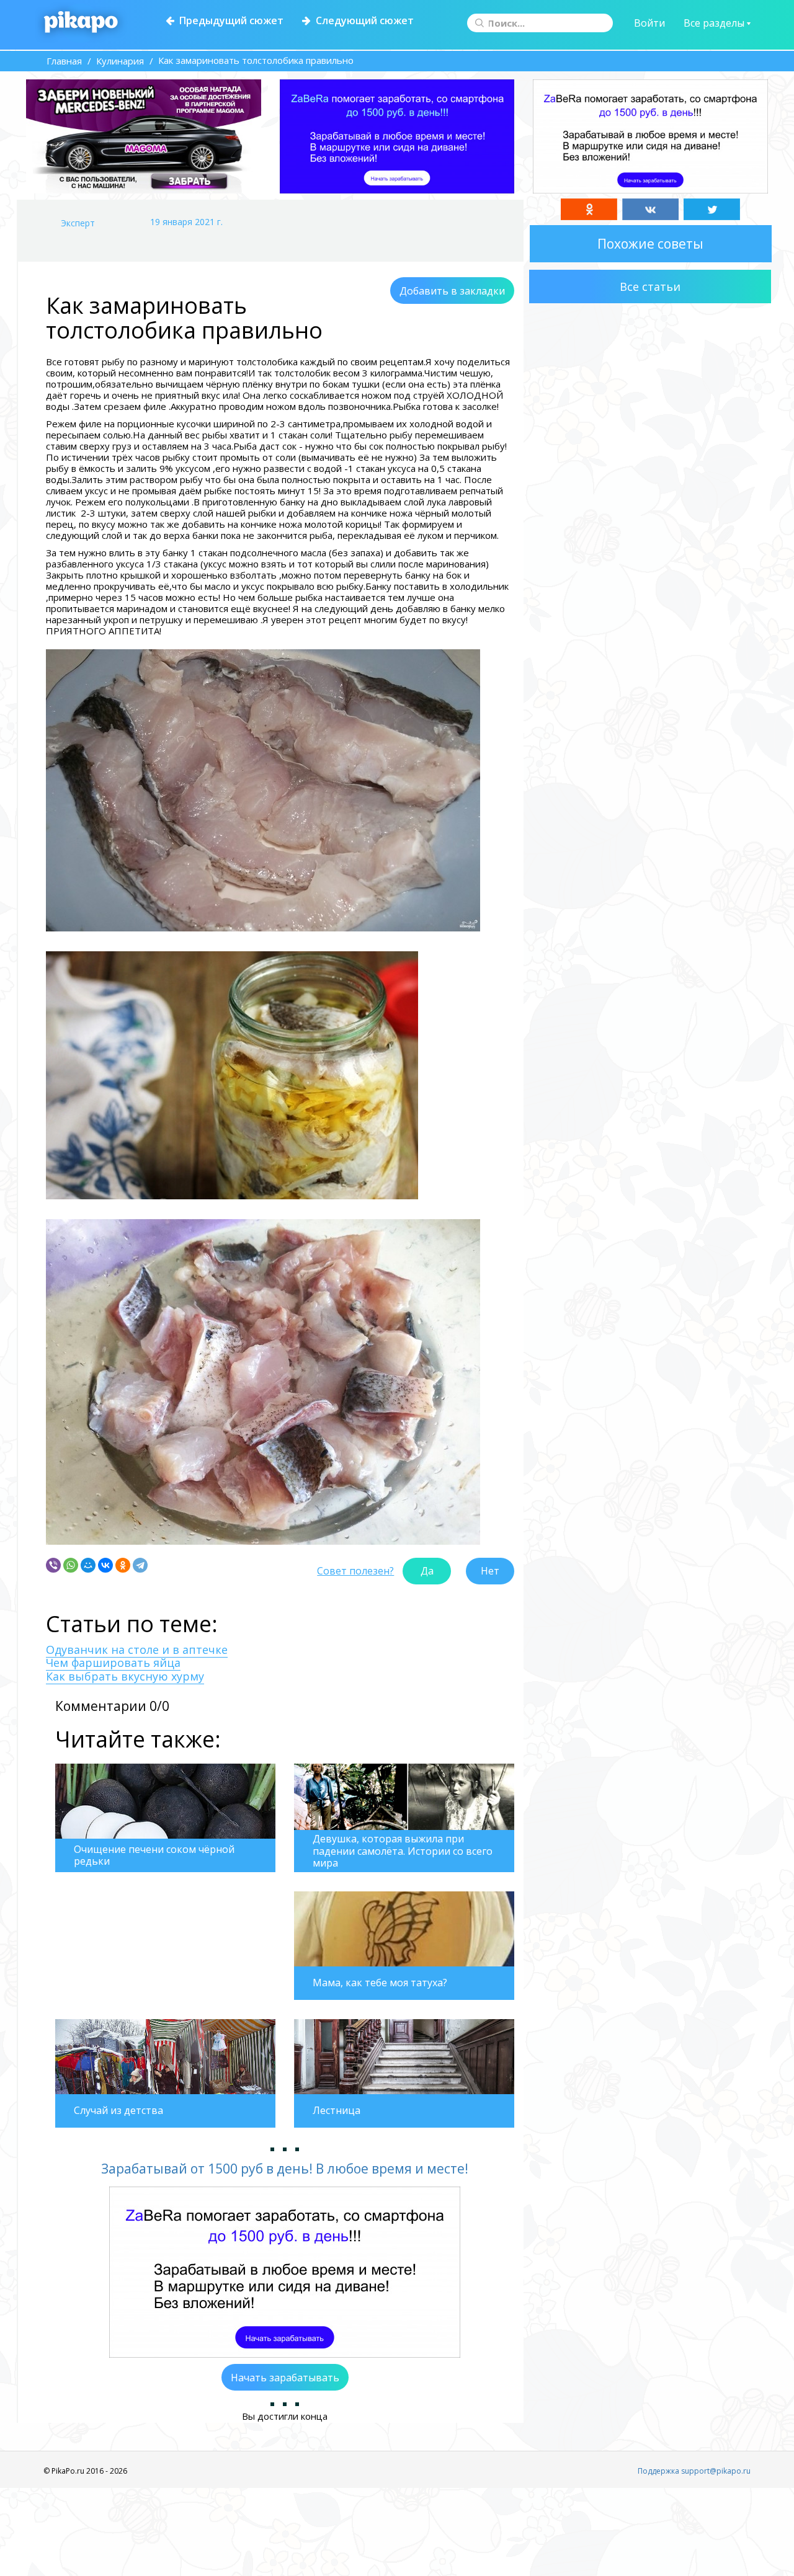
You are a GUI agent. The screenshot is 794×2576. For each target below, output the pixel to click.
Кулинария (120, 61)
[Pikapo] (81, 23)
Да (427, 1571)
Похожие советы (650, 244)
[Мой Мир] (88, 1565)
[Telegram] (140, 1565)
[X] (712, 209)
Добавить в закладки (452, 291)
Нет (490, 1571)
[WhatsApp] (71, 1565)
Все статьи (650, 286)
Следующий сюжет (362, 20)
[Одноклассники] (123, 1565)
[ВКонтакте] (105, 1565)
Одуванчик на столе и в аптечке (137, 1650)
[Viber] (53, 1565)
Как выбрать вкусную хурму (125, 1676)
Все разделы (715, 23)
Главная (64, 61)
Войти (649, 23)
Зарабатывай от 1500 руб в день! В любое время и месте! (285, 2169)
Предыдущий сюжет (229, 20)
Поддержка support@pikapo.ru (694, 2471)
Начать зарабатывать (285, 2378)
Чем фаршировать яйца (113, 1663)
